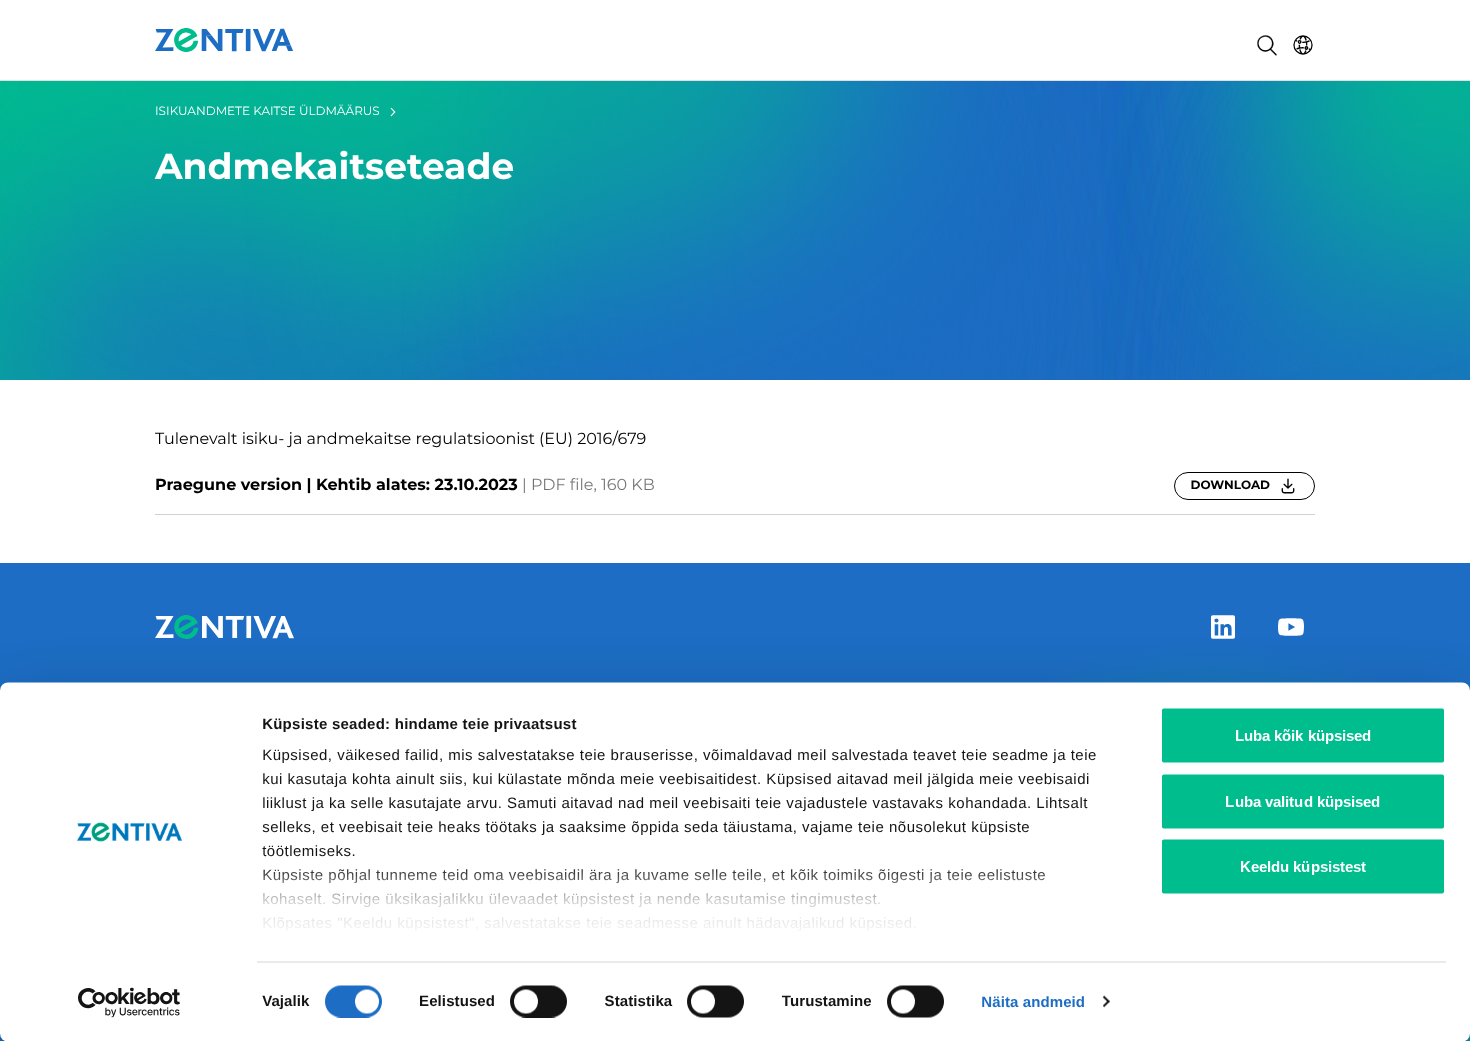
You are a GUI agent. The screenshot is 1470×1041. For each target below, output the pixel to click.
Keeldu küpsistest (1303, 866)
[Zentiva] (224, 40)
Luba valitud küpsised (1302, 800)
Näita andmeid (1033, 1001)
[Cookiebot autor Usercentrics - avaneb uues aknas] (129, 1002)
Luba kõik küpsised (1303, 735)
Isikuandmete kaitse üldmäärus (267, 111)
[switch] (538, 1001)
